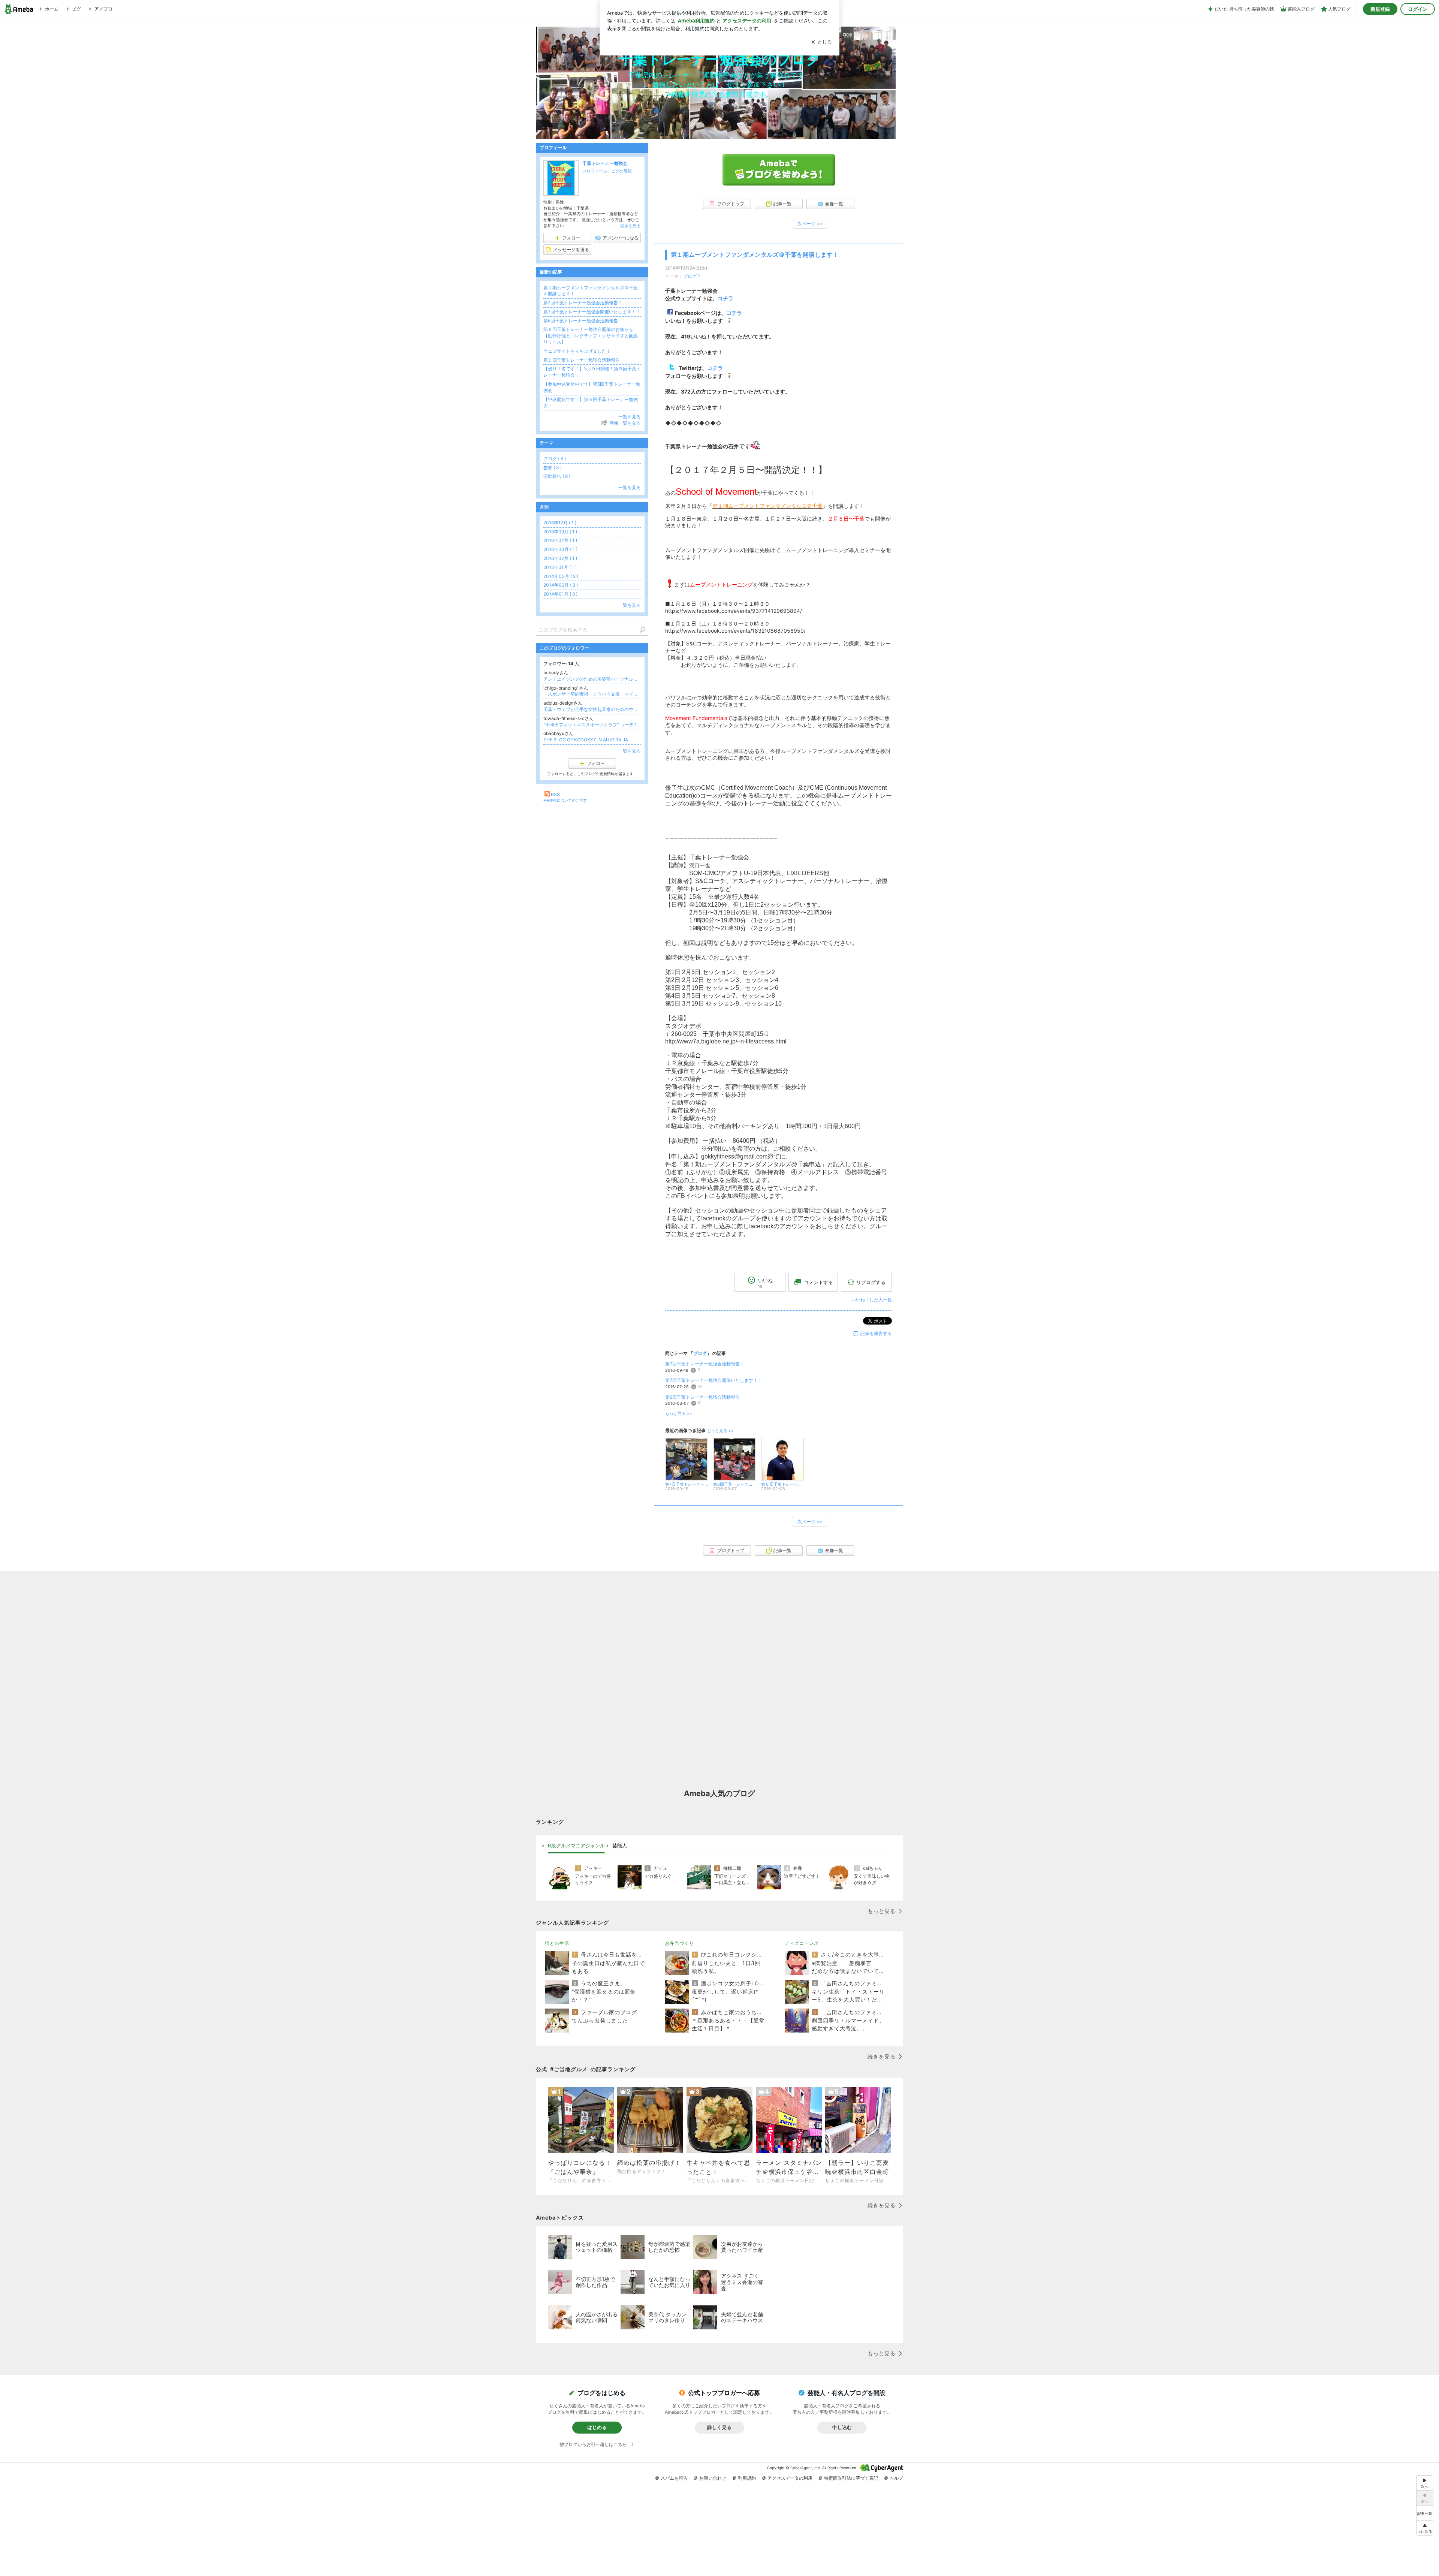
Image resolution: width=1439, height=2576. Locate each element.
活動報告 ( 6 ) (557, 476)
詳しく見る (719, 2427)
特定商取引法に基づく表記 (851, 2478)
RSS (555, 794)
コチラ (734, 313)
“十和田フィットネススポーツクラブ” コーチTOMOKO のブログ (592, 725)
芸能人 (620, 1846)
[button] (1425, 2528)
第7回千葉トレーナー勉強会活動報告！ (705, 1364)
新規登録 (1380, 9)
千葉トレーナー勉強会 (605, 163)
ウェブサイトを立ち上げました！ (577, 351)
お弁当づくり (679, 1943)
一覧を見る (630, 417)
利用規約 (747, 2478)
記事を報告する (876, 1333)
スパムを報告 (674, 2478)
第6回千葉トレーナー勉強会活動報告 (702, 1397)
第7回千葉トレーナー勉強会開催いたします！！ (714, 1380)
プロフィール (595, 171)
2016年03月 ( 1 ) (560, 549)
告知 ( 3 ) (553, 468)
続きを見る (630, 226)
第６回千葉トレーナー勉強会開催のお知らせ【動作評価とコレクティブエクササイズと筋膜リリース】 (591, 336)
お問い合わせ (713, 2478)
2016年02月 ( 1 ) (560, 558)
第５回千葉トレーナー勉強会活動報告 (582, 360)
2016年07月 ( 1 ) (560, 540)
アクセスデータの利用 (790, 2478)
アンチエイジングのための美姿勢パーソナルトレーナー (592, 679)
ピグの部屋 (622, 171)
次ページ (810, 224)
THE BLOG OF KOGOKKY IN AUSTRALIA (586, 740)
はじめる (597, 2427)
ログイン (1418, 9)
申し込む (842, 2427)
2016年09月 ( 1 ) (560, 532)
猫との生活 (557, 1943)
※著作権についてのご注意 (565, 800)
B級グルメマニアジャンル (576, 1846)
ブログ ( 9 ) (555, 459)
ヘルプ (896, 2478)
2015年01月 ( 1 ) (560, 567)
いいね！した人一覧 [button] (872, 1300)
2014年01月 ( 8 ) (560, 594)
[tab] (576, 1846)
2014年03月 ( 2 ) (561, 576)
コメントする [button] (818, 1282)
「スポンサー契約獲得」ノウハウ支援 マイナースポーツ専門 (592, 694)
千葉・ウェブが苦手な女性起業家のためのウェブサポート (592, 709)
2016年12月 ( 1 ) (560, 523)
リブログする (871, 1282)
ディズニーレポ (802, 1943)
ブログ (690, 276)
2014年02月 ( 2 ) (561, 585)
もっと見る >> (679, 1414)
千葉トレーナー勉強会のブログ (720, 59)
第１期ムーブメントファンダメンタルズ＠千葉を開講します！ (755, 255)
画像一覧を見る (625, 423)
